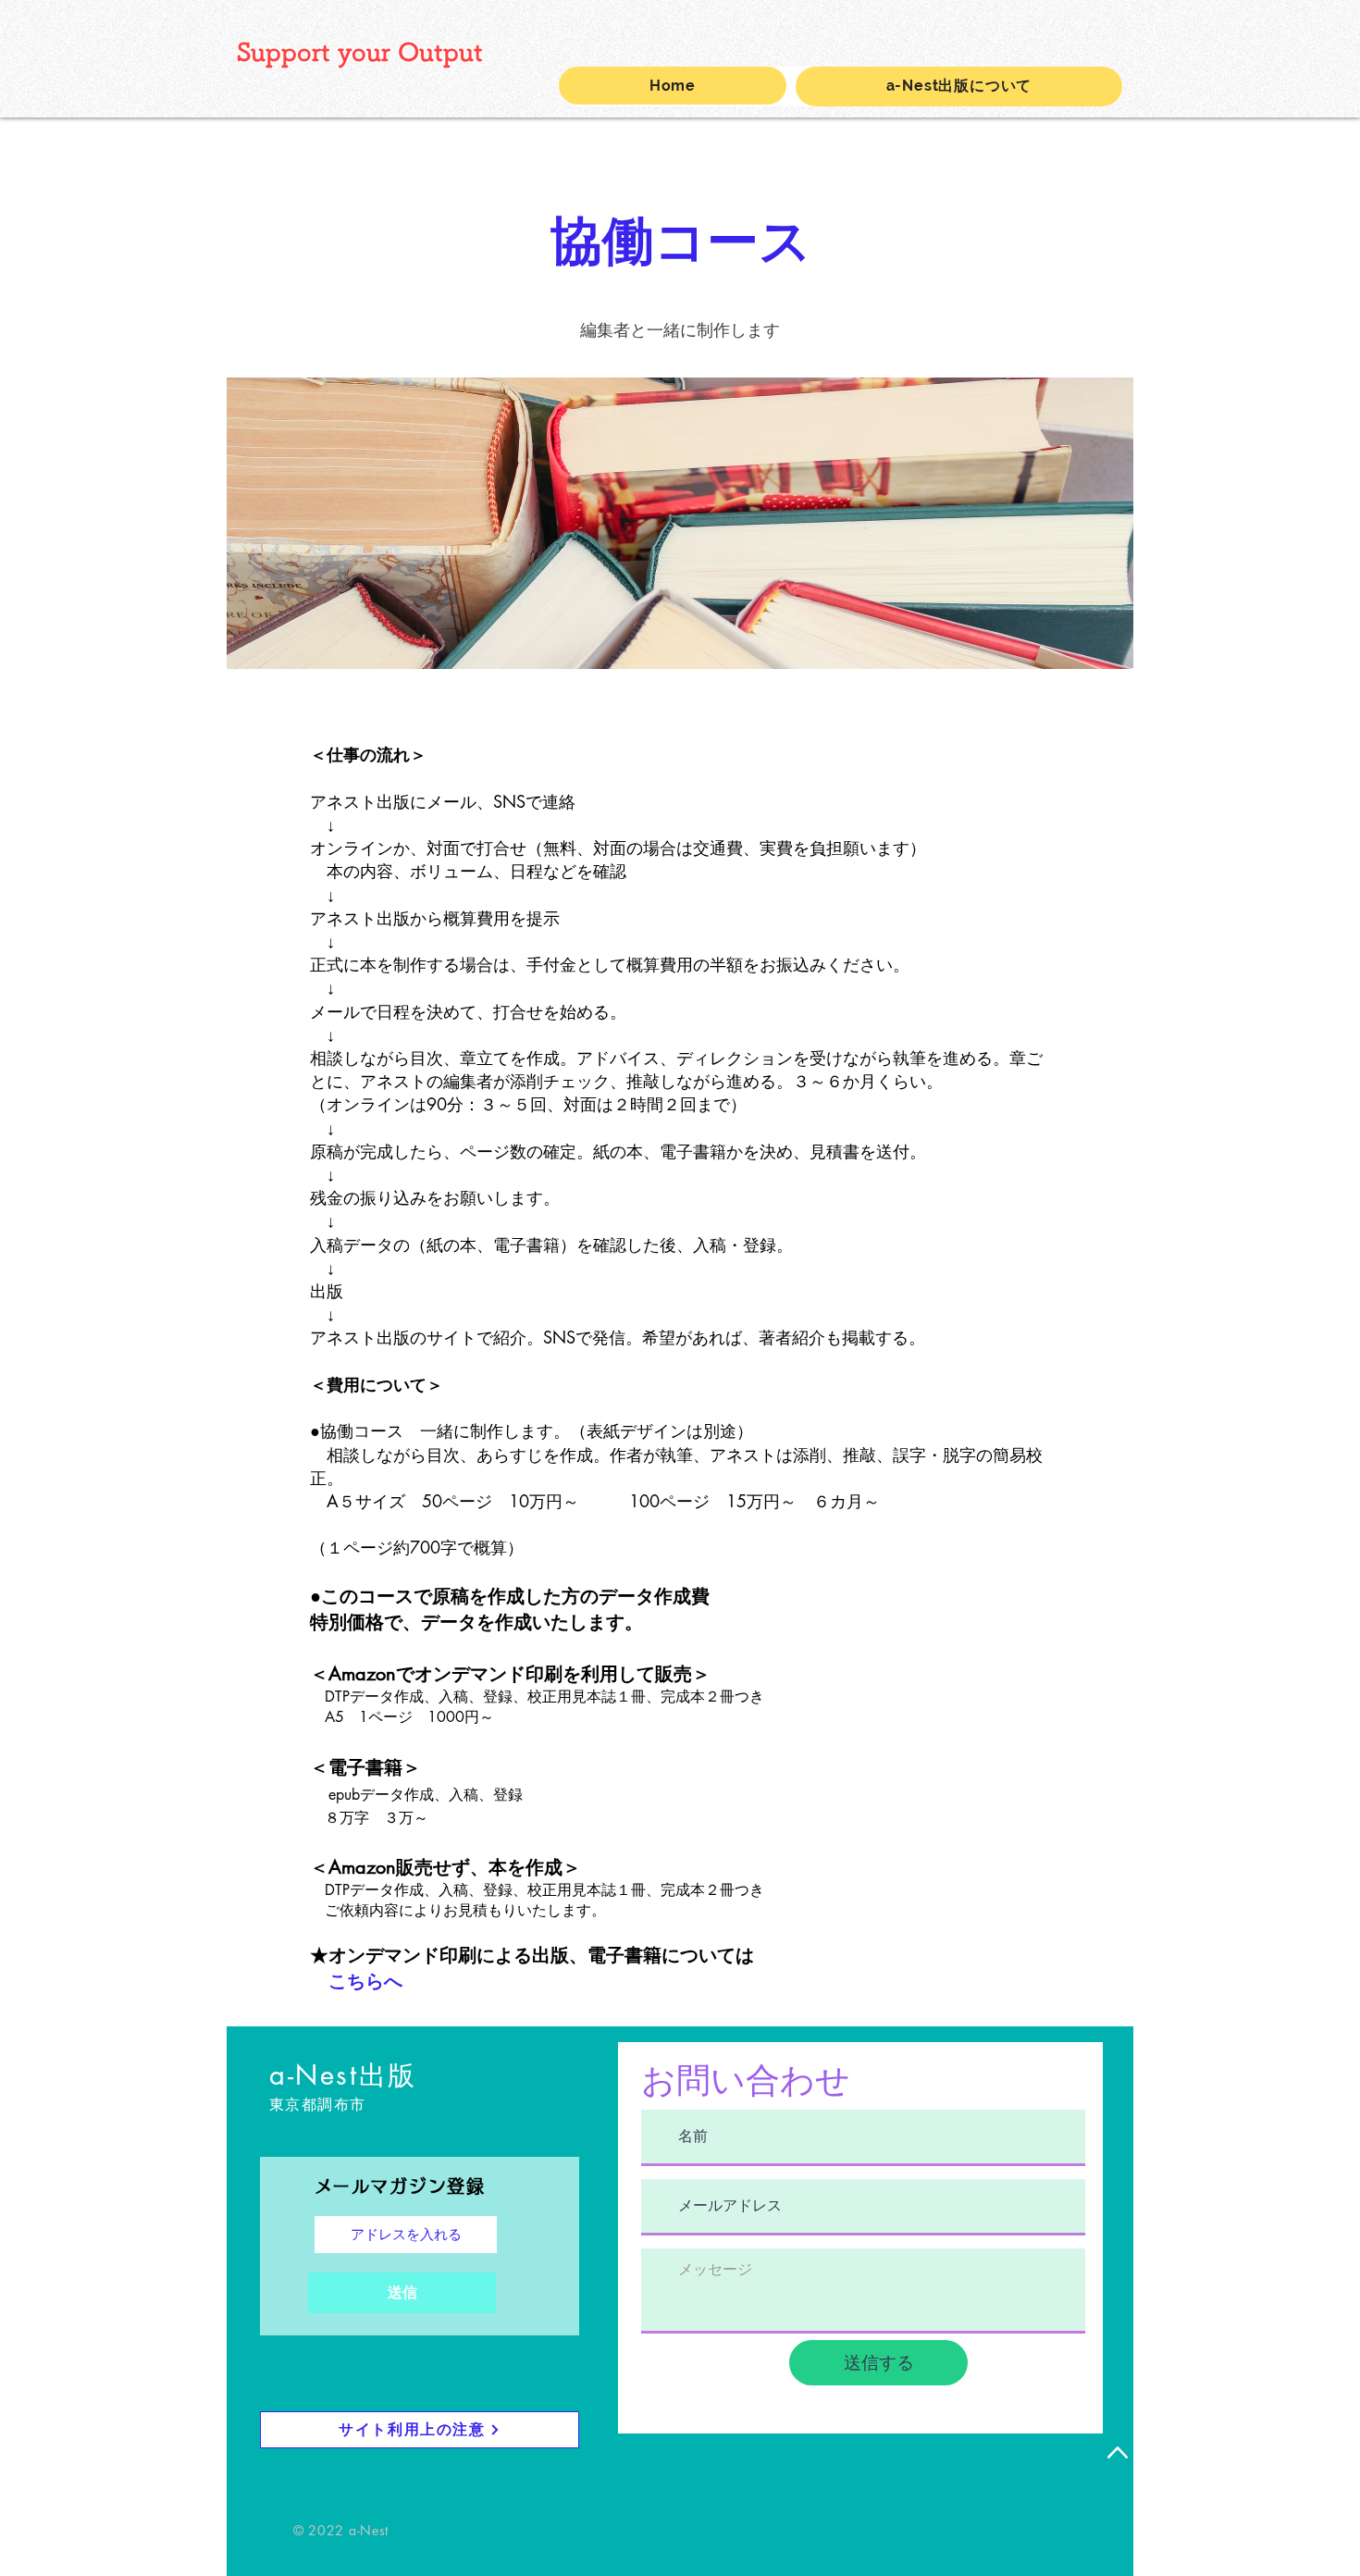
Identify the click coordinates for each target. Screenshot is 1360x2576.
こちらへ (365, 1981)
